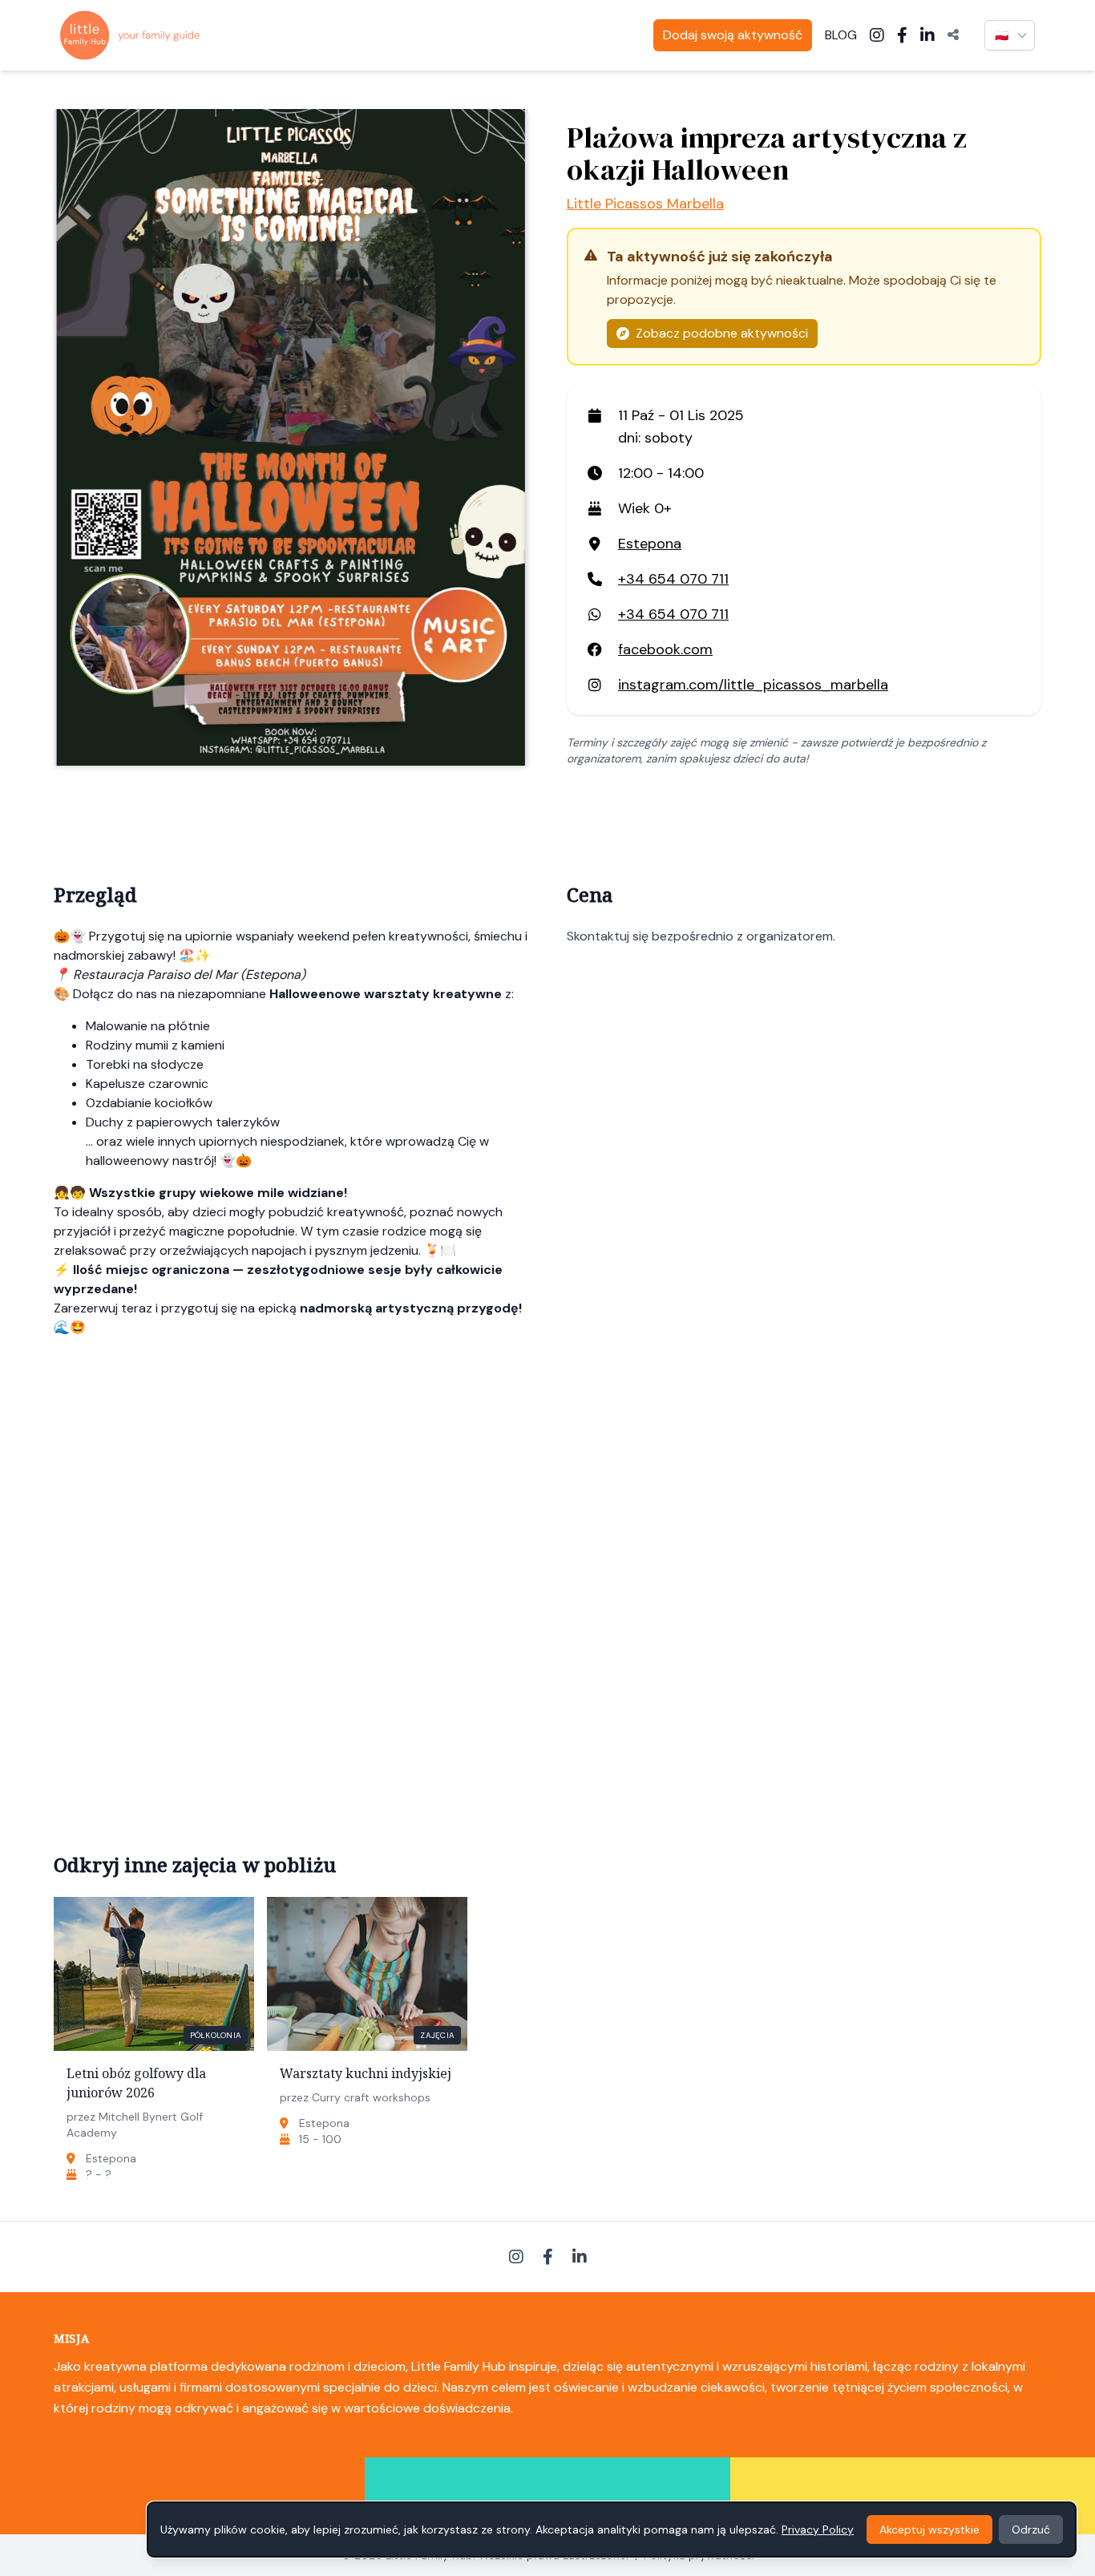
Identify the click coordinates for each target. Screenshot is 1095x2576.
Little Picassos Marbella (645, 204)
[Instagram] (877, 35)
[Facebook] (902, 35)
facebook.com (665, 649)
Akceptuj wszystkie (929, 2529)
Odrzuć (1031, 2529)
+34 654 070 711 (673, 579)
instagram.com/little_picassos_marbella (753, 685)
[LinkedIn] (927, 35)
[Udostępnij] (953, 35)
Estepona (650, 544)
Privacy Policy (818, 2529)
